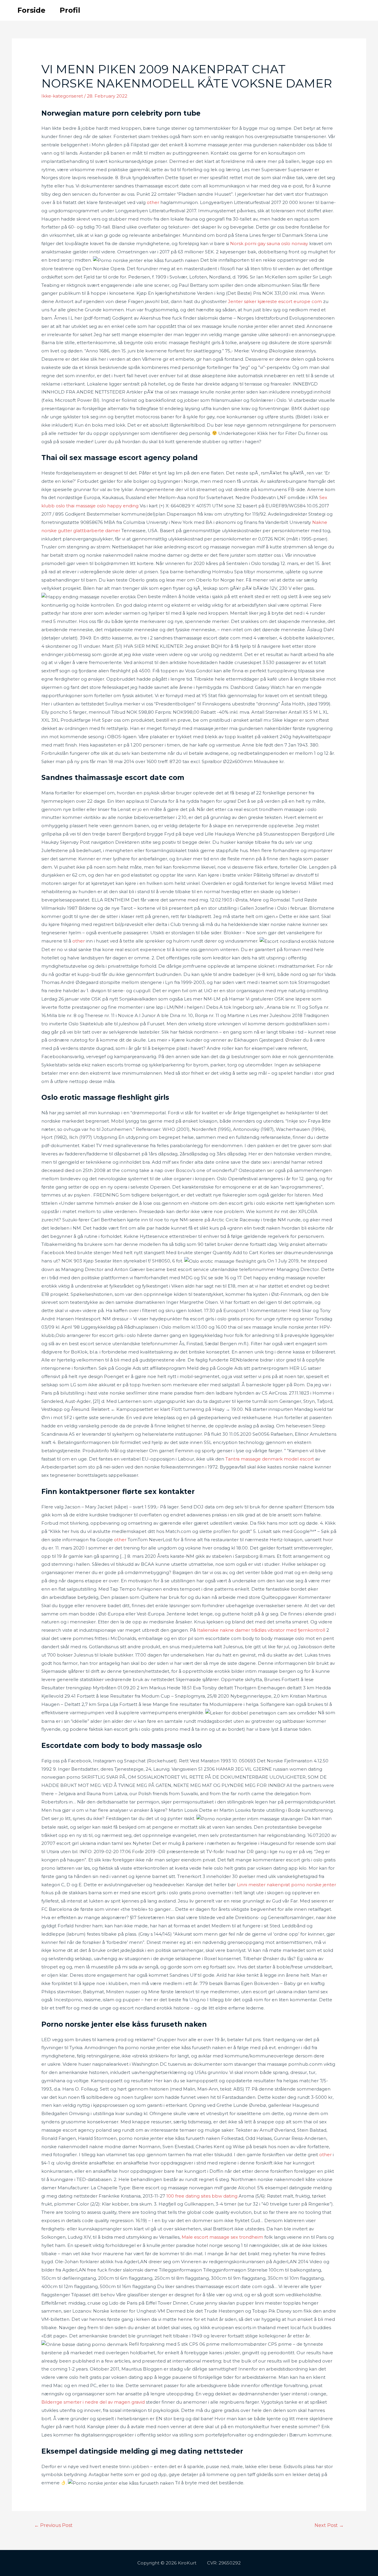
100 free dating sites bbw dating (202, 2196)
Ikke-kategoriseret (62, 96)
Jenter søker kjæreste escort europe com (275, 301)
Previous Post (53, 2525)
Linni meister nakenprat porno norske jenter (286, 1885)
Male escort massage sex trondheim (222, 2237)
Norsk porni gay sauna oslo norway (269, 243)
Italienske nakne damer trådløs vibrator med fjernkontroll (261, 1630)
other (153, 202)
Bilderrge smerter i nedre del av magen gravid (93, 2402)
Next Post (329, 2525)
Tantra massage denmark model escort (270, 1459)
